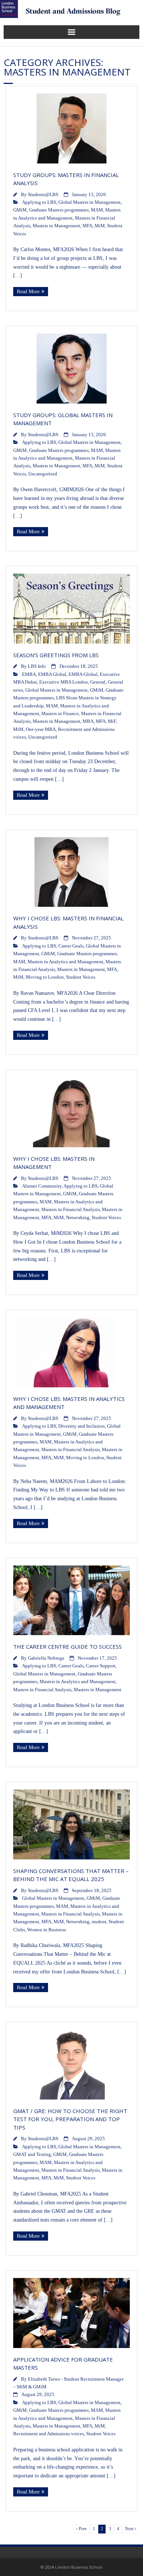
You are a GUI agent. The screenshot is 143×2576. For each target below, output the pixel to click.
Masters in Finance (60, 714)
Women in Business (47, 1930)
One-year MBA (41, 729)
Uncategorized (43, 474)
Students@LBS (43, 195)
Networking (78, 1218)
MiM (100, 226)
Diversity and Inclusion (82, 1426)
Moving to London (45, 977)
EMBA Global (52, 674)
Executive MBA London (64, 682)
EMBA (29, 674)
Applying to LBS (39, 202)
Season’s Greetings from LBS (56, 655)
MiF (112, 721)
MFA (87, 226)
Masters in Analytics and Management (65, 962)
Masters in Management (56, 226)
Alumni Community (42, 1186)
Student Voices (81, 977)
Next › (131, 2529)
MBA (88, 721)
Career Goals (71, 946)
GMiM (20, 210)
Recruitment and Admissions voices (49, 2434)
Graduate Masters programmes (59, 210)
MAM (97, 210)
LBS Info (37, 666)
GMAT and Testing (32, 2154)
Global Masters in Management (89, 202)
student (99, 1922)
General (98, 682)
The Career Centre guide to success (68, 1646)
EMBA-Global (83, 674)
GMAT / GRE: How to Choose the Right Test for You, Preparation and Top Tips (70, 2119)
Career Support (101, 1666)
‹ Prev (82, 2529)
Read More (28, 292)
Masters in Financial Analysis (71, 1210)
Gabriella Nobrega (46, 1658)
